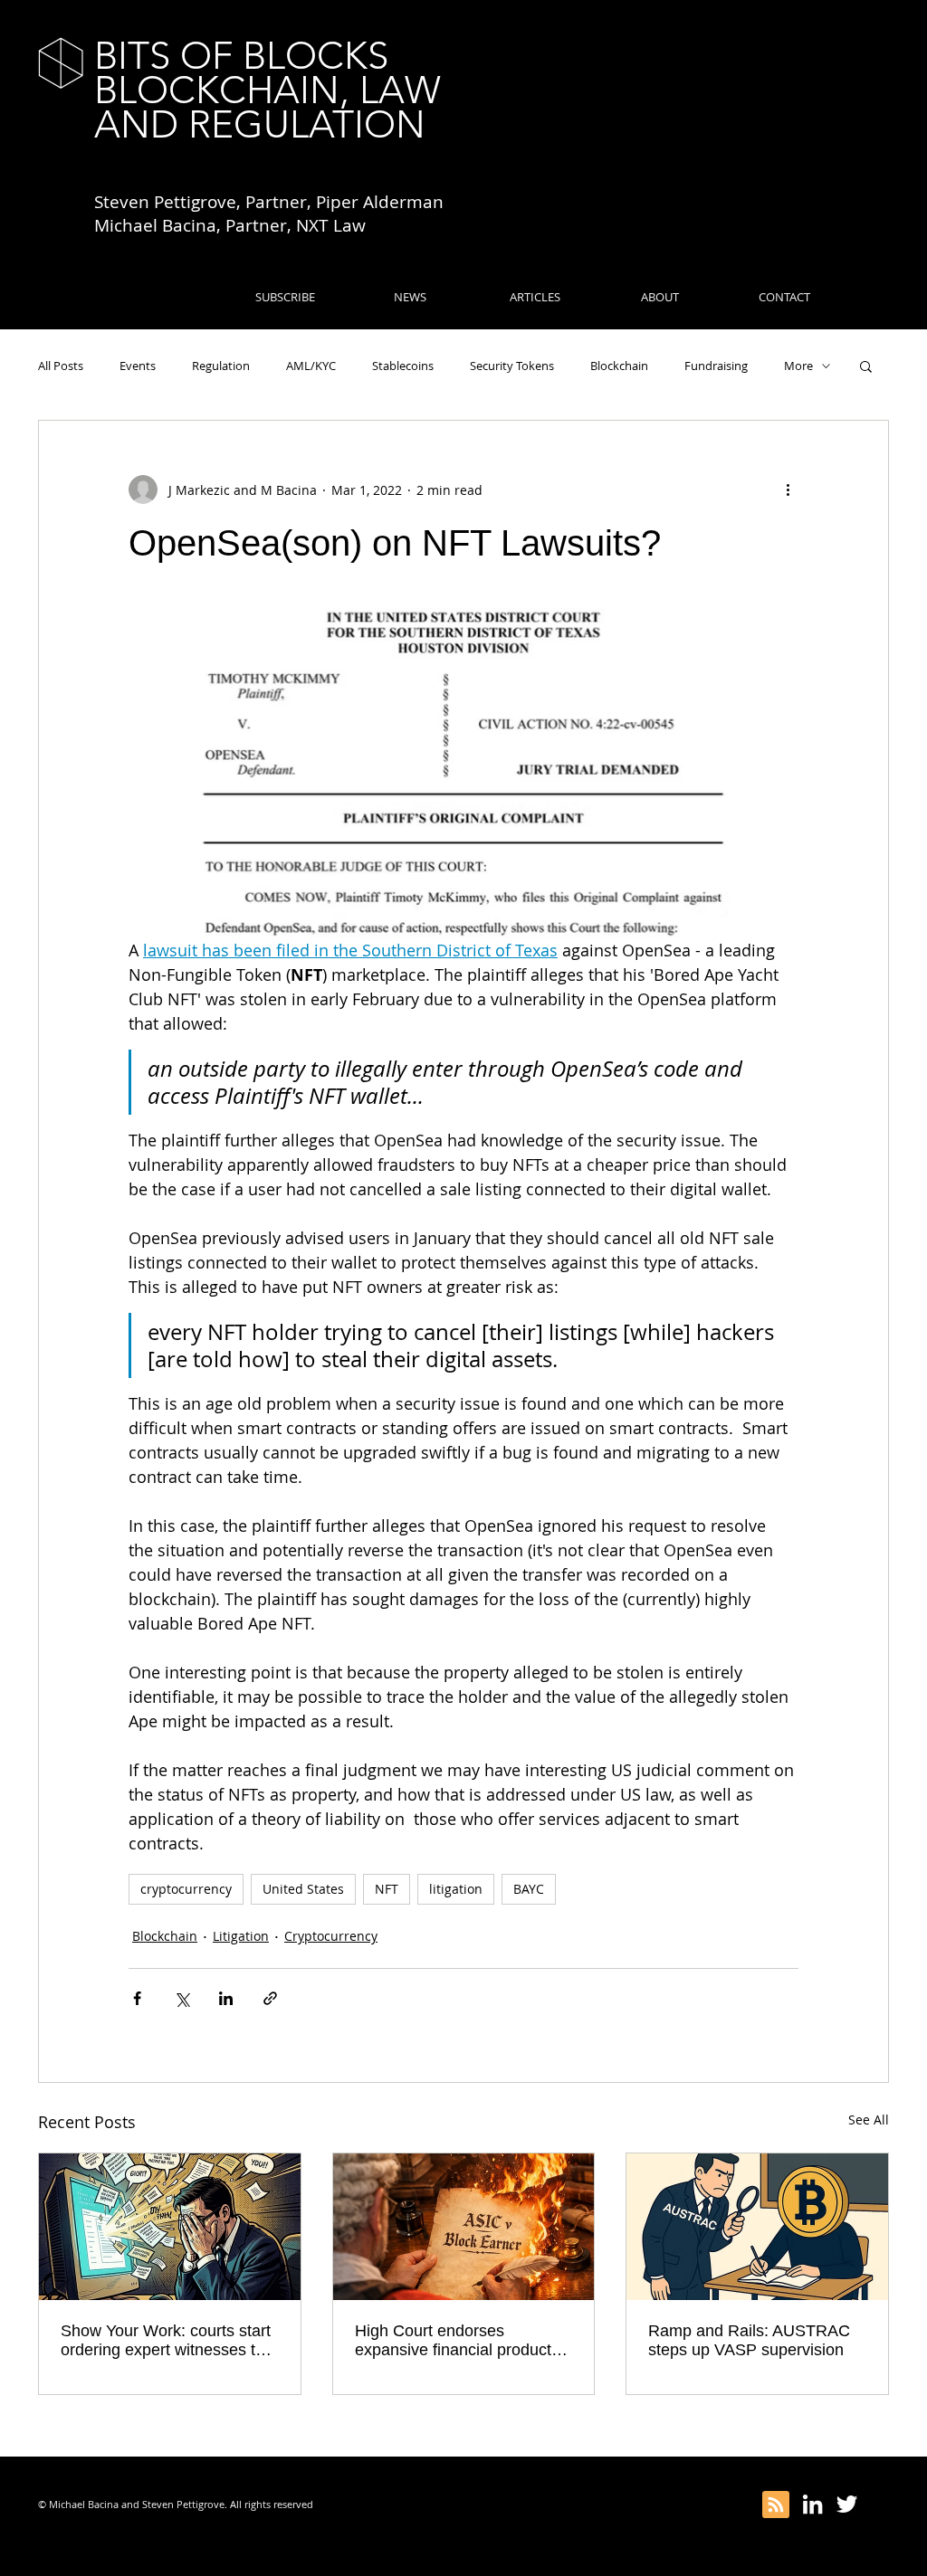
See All (869, 2120)
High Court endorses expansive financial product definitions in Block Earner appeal (453, 2341)
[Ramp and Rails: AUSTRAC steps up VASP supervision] (757, 2227)
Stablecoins (403, 366)
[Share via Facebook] (137, 1998)
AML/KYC (311, 366)
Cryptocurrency (331, 1936)
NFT (387, 1889)
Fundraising (716, 366)
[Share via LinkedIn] (226, 1998)
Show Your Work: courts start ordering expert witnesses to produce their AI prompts (166, 2341)
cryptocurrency (186, 1889)
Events (138, 366)
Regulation (221, 366)
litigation (456, 1889)
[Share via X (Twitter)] (182, 1998)
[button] (866, 366)
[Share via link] (270, 1998)
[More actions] (788, 490)
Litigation (241, 1936)
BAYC (529, 1889)
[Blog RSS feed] (776, 2505)
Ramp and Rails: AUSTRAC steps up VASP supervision (749, 2340)
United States (303, 1889)
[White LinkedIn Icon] (812, 2504)
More (798, 366)
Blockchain (619, 366)
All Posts (61, 366)
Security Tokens (512, 366)
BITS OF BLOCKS (241, 56)
